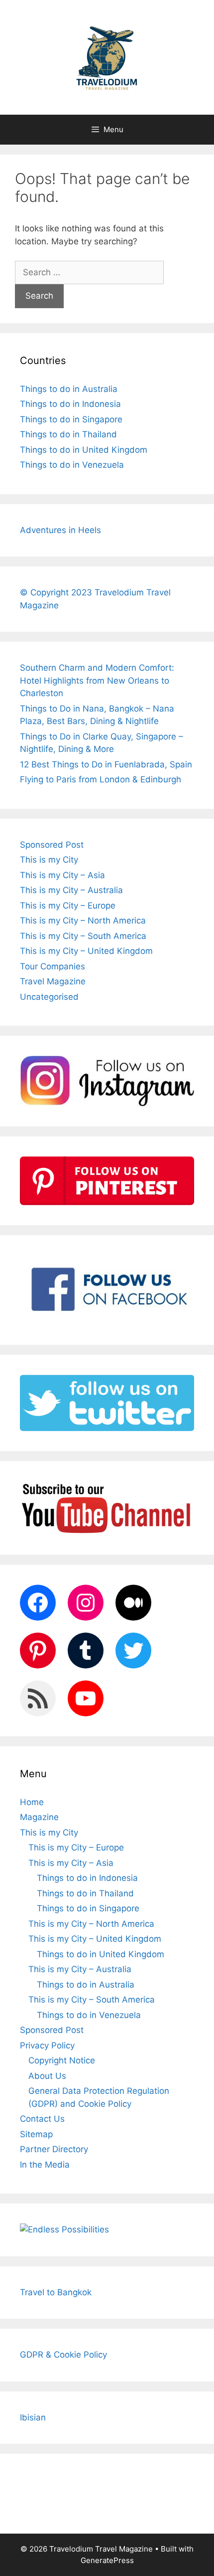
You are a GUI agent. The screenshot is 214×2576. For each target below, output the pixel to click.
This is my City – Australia (71, 890)
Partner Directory (54, 2149)
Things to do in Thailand (68, 434)
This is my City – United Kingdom (86, 951)
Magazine (39, 1817)
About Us (47, 2076)
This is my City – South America (83, 936)
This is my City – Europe (68, 906)
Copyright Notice (62, 2060)
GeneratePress (107, 2560)
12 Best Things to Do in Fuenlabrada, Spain (106, 764)
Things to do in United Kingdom (84, 450)
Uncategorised (49, 997)
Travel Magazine (53, 981)
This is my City (49, 860)
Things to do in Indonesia (70, 404)
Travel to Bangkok (56, 2292)
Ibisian (33, 2417)
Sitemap (36, 2134)
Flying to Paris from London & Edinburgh (101, 779)
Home (32, 1802)
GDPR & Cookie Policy (63, 2355)
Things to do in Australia (69, 389)
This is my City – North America (83, 920)
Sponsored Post (52, 845)
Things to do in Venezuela (72, 465)
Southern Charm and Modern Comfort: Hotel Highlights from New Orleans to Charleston (97, 680)
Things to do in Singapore (71, 419)
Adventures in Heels (60, 530)
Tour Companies (53, 966)
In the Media (45, 2165)
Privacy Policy (47, 2045)
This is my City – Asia (62, 875)
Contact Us (42, 2119)
